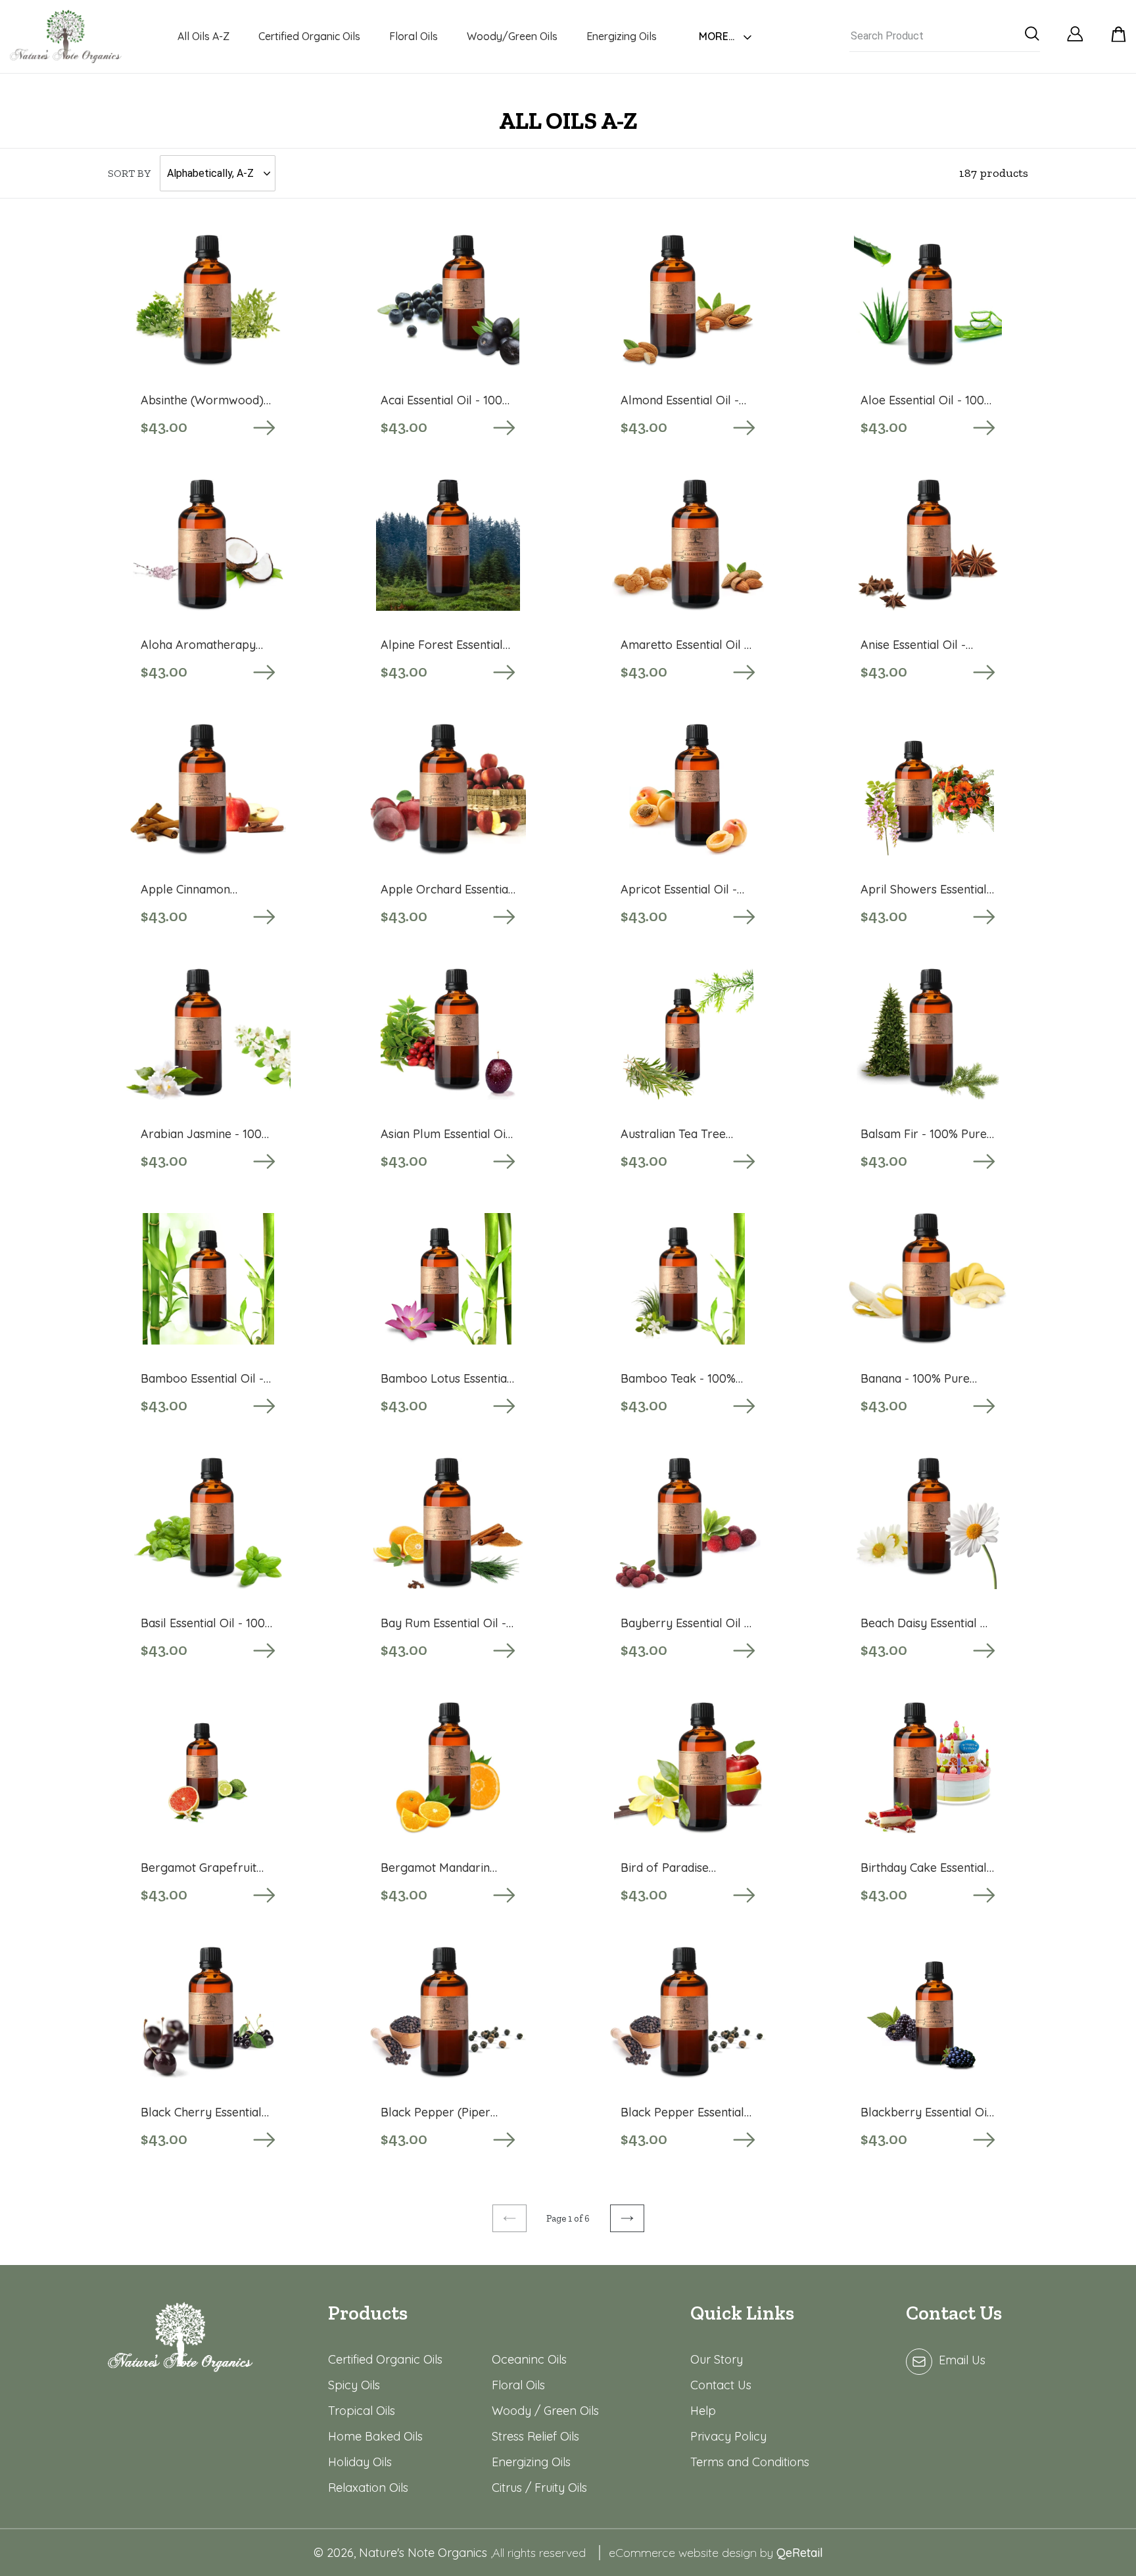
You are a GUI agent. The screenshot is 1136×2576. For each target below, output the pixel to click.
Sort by (129, 173)
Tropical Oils (362, 2411)
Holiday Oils (360, 2462)
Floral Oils (518, 2385)
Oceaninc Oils (529, 2359)
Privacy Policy (728, 2436)
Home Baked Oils (375, 2436)
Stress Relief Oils (535, 2436)
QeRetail (800, 2553)
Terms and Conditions (750, 2462)
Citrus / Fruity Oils (539, 2488)
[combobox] (945, 36)
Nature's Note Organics (425, 2553)
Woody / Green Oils (545, 2411)
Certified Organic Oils (385, 2359)
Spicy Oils (354, 2385)
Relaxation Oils (368, 2488)
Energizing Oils (531, 2462)
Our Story (717, 2359)
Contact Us (721, 2385)
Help (703, 2411)
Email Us (962, 2360)
